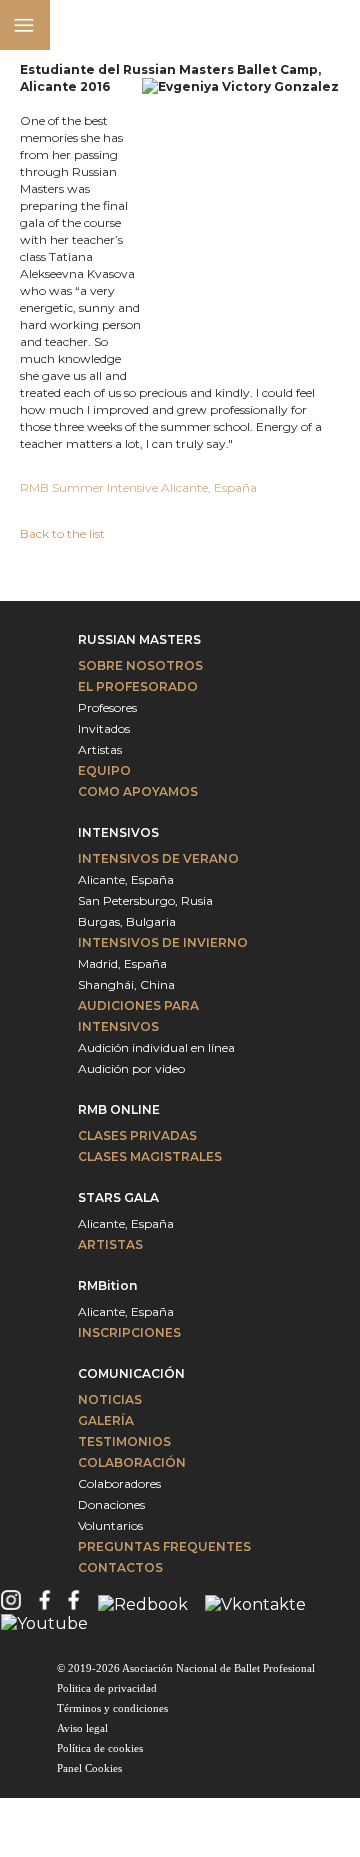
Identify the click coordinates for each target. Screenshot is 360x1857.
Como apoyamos (138, 791)
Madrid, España (122, 963)
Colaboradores (119, 1483)
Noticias (110, 1399)
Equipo (104, 770)
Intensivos (118, 832)
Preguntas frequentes (164, 1546)
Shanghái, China (126, 984)
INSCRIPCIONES (129, 1332)
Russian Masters (139, 639)
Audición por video (131, 1068)
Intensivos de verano (158, 858)
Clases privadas (137, 1135)
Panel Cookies (89, 1768)
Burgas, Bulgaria (127, 921)
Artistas (100, 749)
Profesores (107, 707)
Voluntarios (110, 1525)
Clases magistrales (150, 1156)
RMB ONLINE (119, 1109)
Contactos (120, 1567)
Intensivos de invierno (163, 942)
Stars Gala (118, 1197)
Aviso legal (82, 1728)
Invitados (104, 728)
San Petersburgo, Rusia (145, 900)
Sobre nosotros (140, 665)
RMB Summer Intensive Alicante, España (140, 487)
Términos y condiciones (112, 1708)
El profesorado (138, 686)
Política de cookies (100, 1748)
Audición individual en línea (156, 1047)
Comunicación (131, 1373)
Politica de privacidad (107, 1688)
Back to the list (62, 533)
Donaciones (111, 1504)
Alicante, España (126, 879)
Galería (106, 1420)
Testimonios (124, 1441)
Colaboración (132, 1462)
